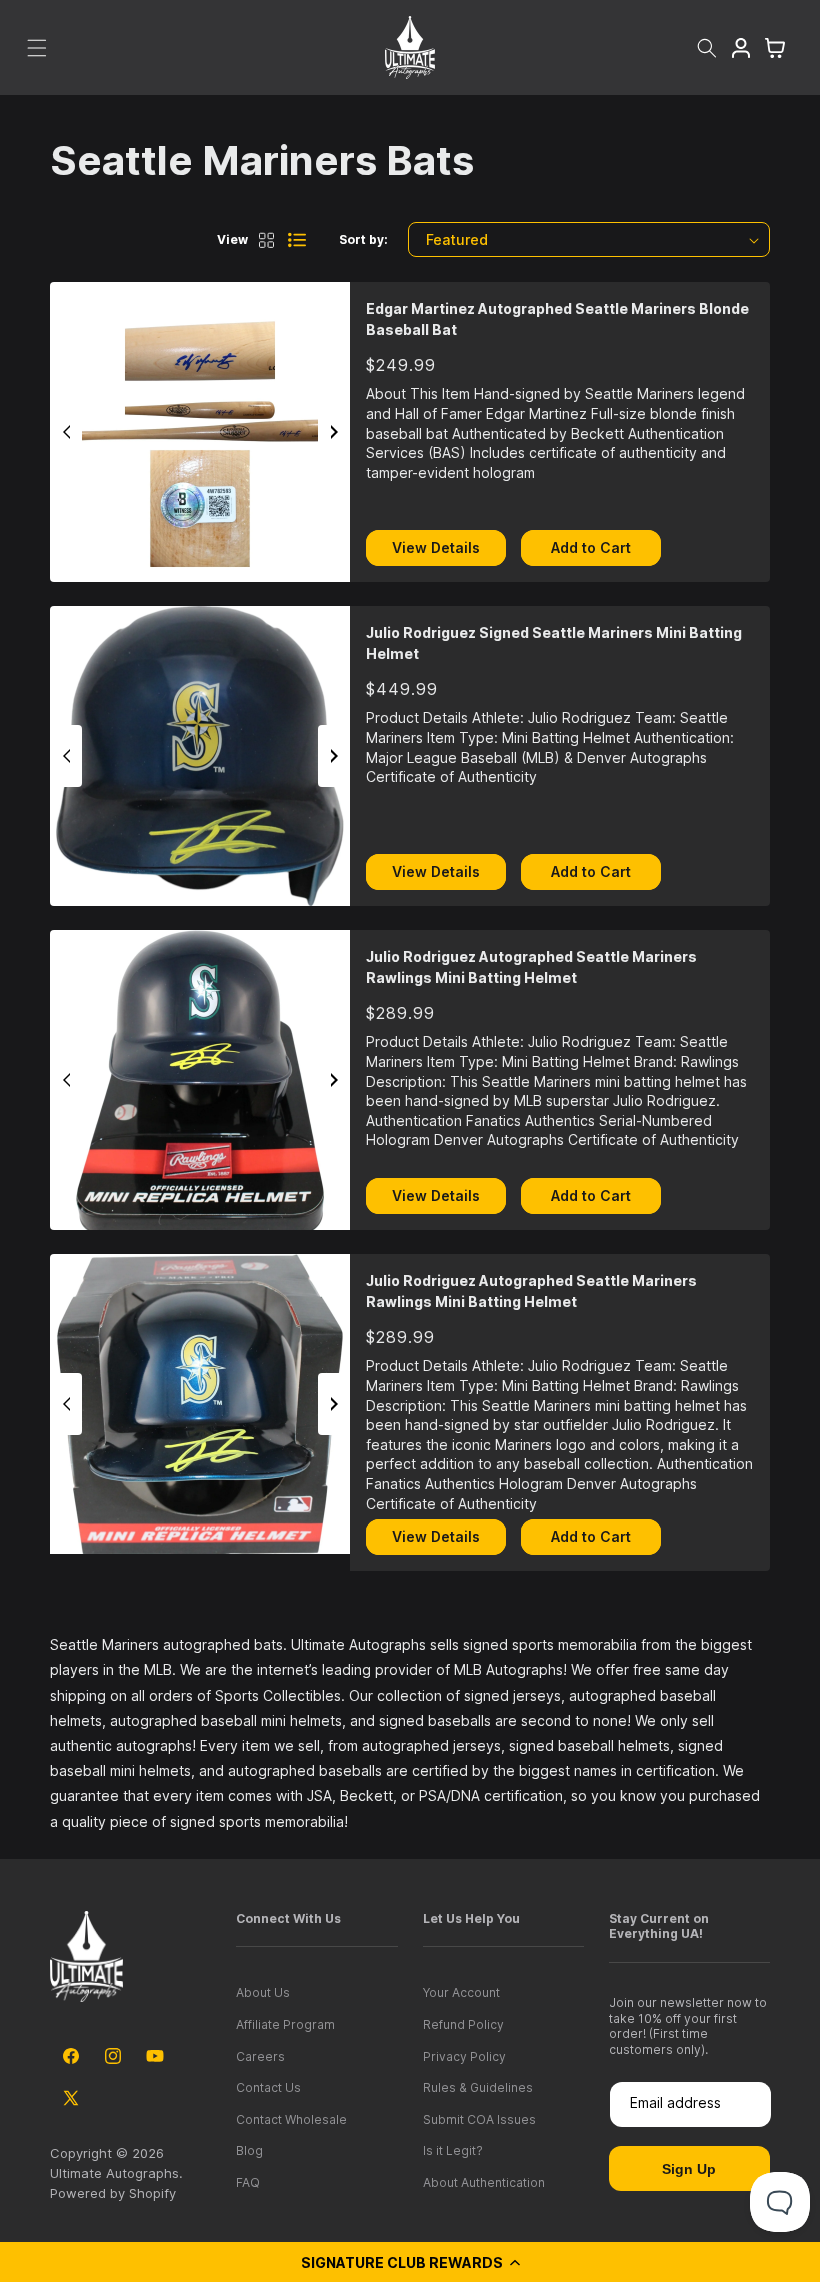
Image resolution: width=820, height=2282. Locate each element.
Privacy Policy (464, 2056)
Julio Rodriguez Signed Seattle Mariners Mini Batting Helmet (554, 643)
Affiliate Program (285, 2024)
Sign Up (689, 2169)
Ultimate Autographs (114, 2173)
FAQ (248, 2182)
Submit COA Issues (479, 2119)
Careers (260, 2056)
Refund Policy (463, 2024)
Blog (249, 2150)
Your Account (461, 1992)
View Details (436, 547)
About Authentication (484, 2182)
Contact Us (268, 2087)
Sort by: (363, 239)
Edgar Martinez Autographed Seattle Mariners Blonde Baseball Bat (557, 319)
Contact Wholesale (291, 2119)
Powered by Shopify (113, 2193)
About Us (263, 1992)
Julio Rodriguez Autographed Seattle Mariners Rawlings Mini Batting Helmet (531, 967)
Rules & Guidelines (478, 2087)
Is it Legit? (453, 2150)
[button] (410, 2262)
